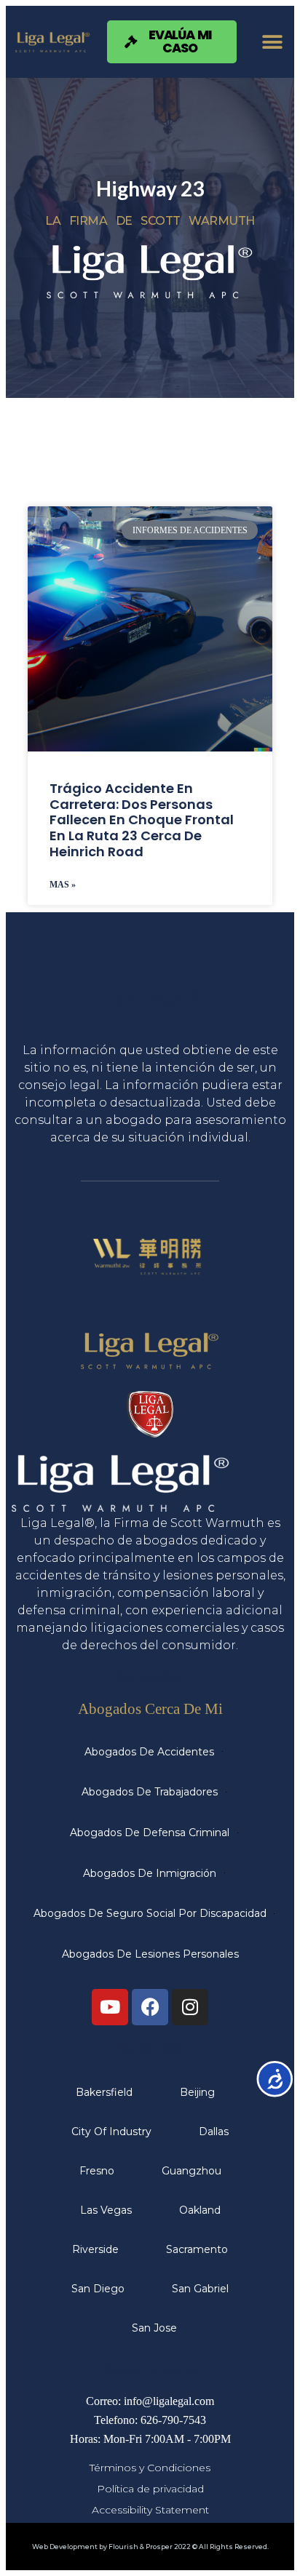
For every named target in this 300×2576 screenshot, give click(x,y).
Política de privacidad (150, 2489)
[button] (273, 42)
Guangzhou (192, 2171)
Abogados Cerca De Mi (150, 1708)
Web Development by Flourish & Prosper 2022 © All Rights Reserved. (150, 2547)
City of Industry (111, 2132)
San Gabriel (200, 2289)
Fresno (97, 2171)
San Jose (154, 2328)
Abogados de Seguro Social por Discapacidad (150, 1913)
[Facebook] (150, 2007)
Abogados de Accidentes (149, 1752)
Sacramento (197, 2249)
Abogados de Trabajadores (150, 1792)
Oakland (200, 2210)
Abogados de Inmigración (150, 1873)
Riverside (95, 2249)
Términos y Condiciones (150, 2468)
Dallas (214, 2132)
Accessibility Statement (150, 2510)
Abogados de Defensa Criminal (150, 1833)
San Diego (98, 2289)
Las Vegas (106, 2210)
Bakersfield (104, 2092)
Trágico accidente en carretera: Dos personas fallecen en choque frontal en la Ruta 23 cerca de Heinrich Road (142, 820)
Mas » (63, 885)
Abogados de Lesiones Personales (150, 1954)
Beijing (197, 2092)
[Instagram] (190, 2007)
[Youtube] (110, 2007)
